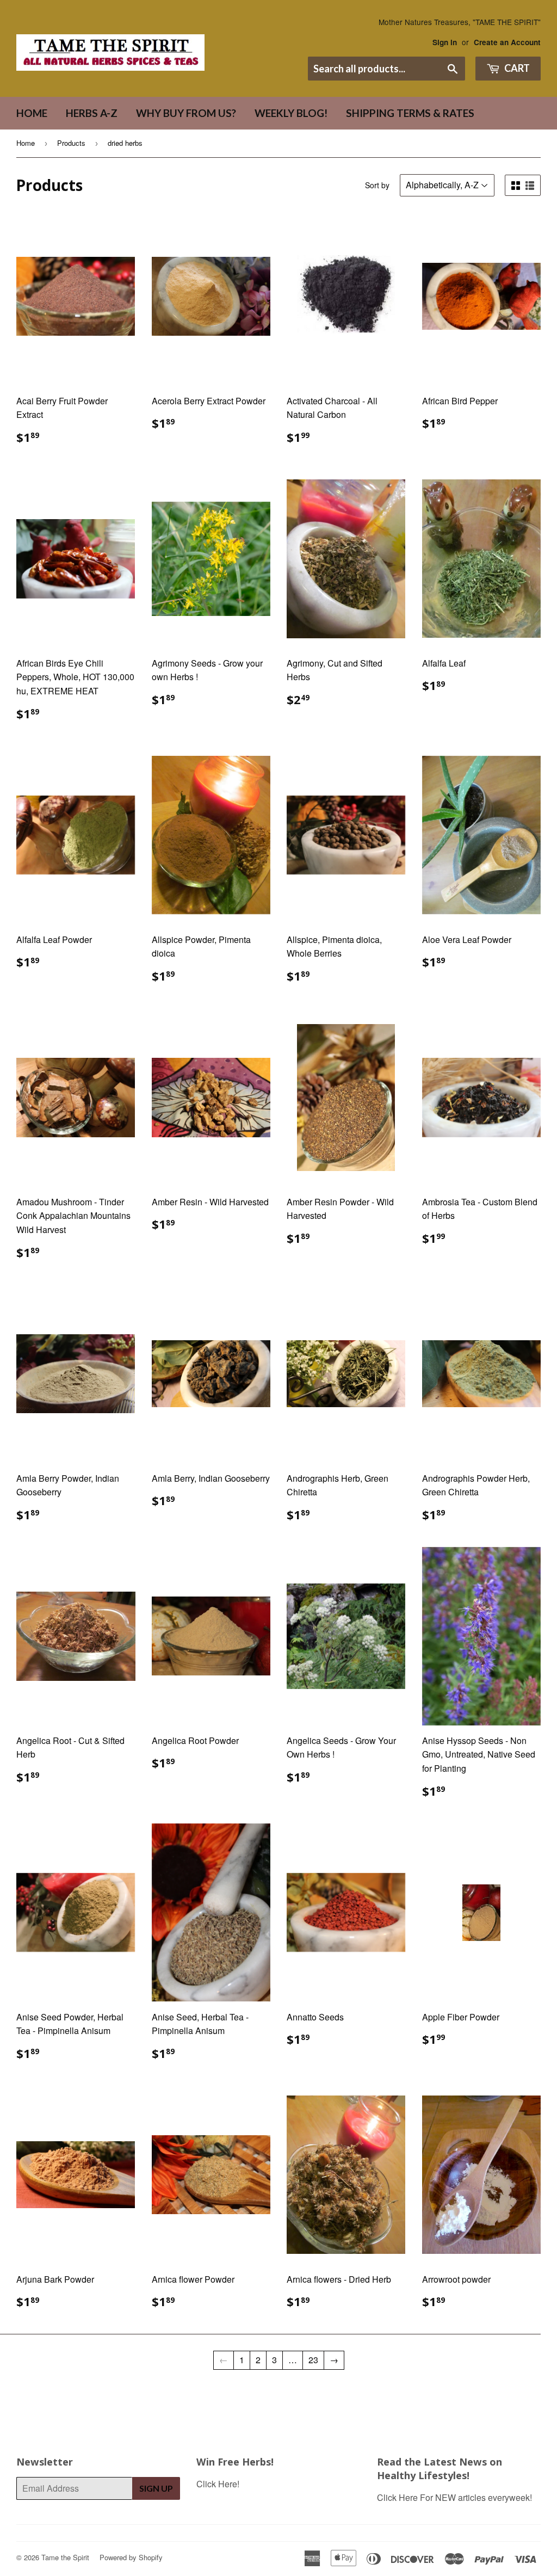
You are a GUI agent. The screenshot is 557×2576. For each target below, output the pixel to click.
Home (32, 113)
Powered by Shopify (131, 2557)
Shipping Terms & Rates (410, 113)
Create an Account (507, 42)
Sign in (445, 42)
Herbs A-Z (92, 113)
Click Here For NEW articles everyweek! (454, 2497)
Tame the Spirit (65, 2557)
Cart (516, 68)
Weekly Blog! (291, 113)
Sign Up (156, 2488)
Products (71, 143)
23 (313, 2360)
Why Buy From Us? (186, 113)
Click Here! (218, 2484)
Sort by (377, 185)
